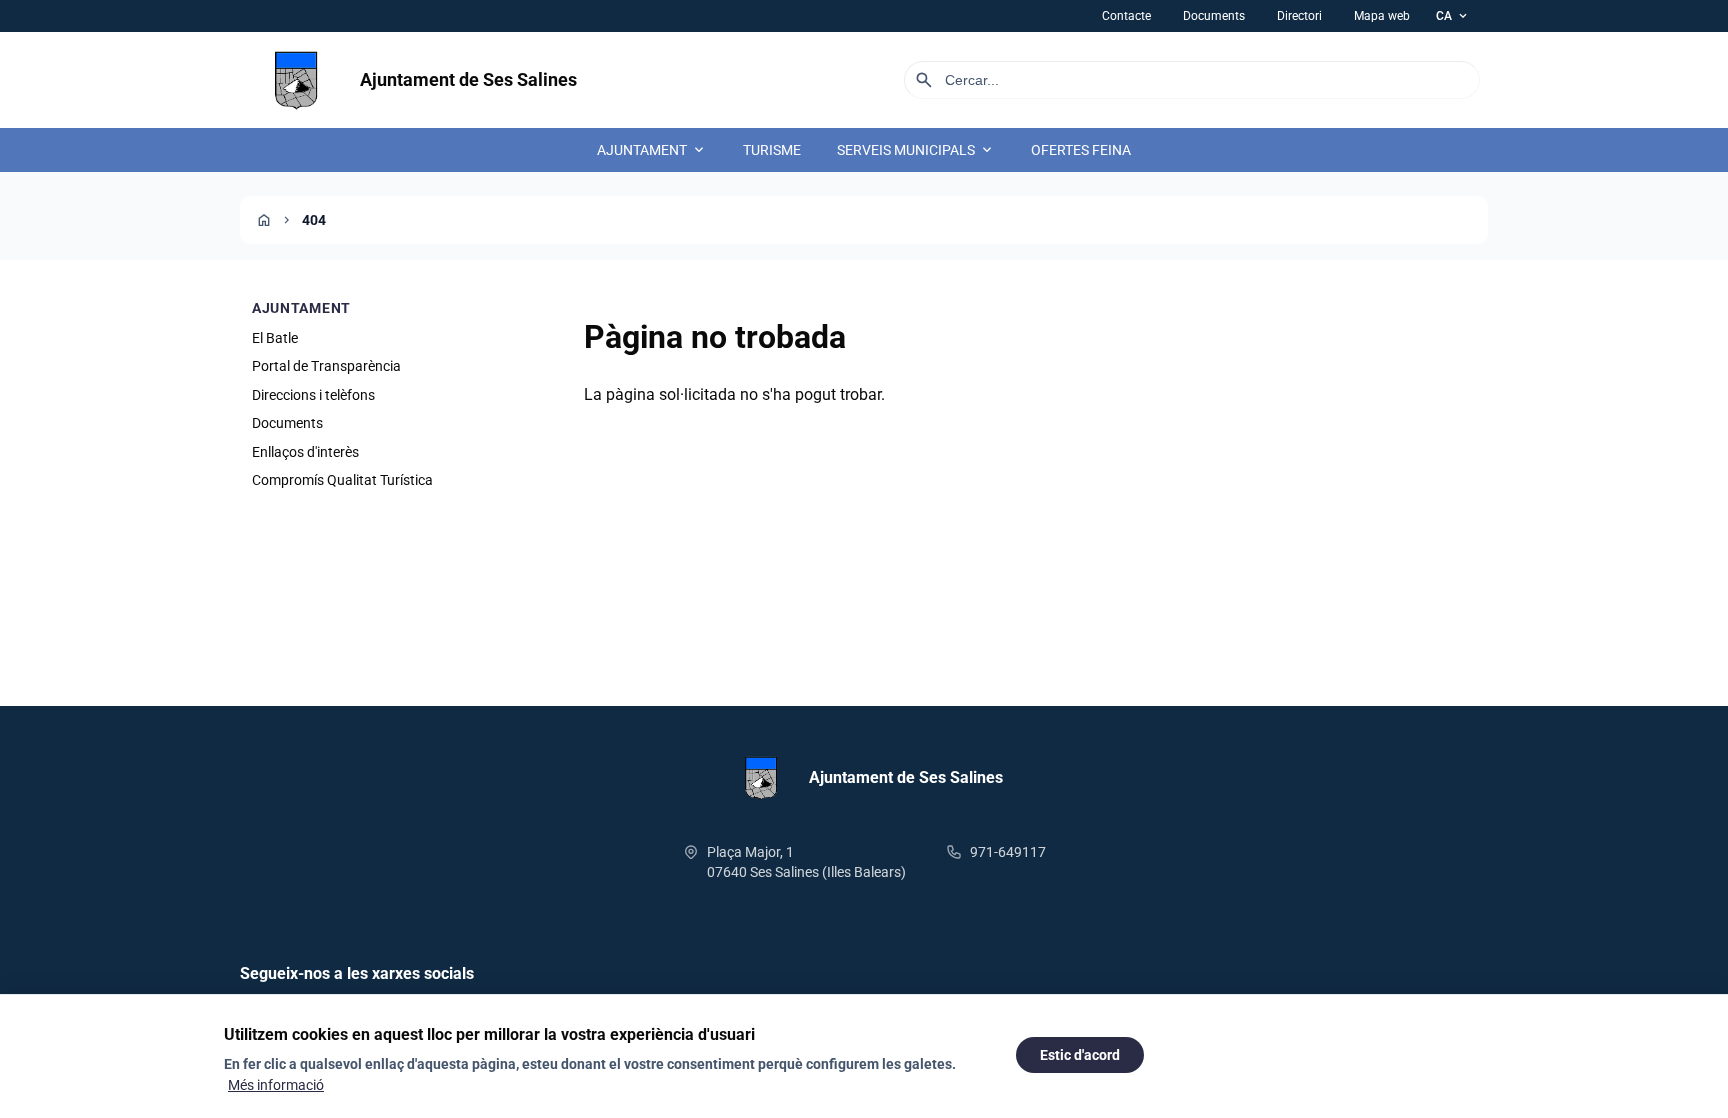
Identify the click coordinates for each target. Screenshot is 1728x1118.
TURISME (772, 150)
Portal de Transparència (326, 366)
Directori (1299, 16)
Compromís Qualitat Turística (342, 480)
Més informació (276, 1085)
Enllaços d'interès (305, 452)
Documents (1214, 16)
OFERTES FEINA (1081, 150)
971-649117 (1008, 852)
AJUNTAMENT (652, 150)
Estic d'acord (1080, 1055)
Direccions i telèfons (313, 395)
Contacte (1126, 16)
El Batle (275, 338)
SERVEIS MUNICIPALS (916, 150)
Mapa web (1382, 16)
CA (1453, 16)
